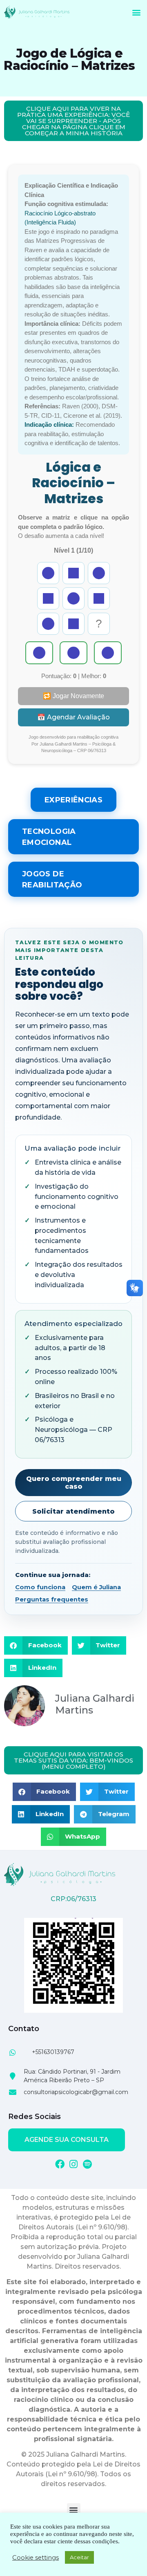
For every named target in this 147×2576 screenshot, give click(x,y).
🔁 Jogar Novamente (73, 696)
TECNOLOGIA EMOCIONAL (49, 837)
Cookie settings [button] (36, 2558)
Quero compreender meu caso (74, 1483)
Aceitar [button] (79, 2557)
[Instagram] (74, 2164)
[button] (136, 12)
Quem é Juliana (96, 1587)
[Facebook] (60, 2164)
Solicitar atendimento (73, 1511)
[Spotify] (88, 2164)
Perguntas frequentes (52, 1599)
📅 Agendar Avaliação (73, 717)
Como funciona (40, 1587)
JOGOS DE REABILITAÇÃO (52, 879)
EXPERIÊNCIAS (73, 800)
